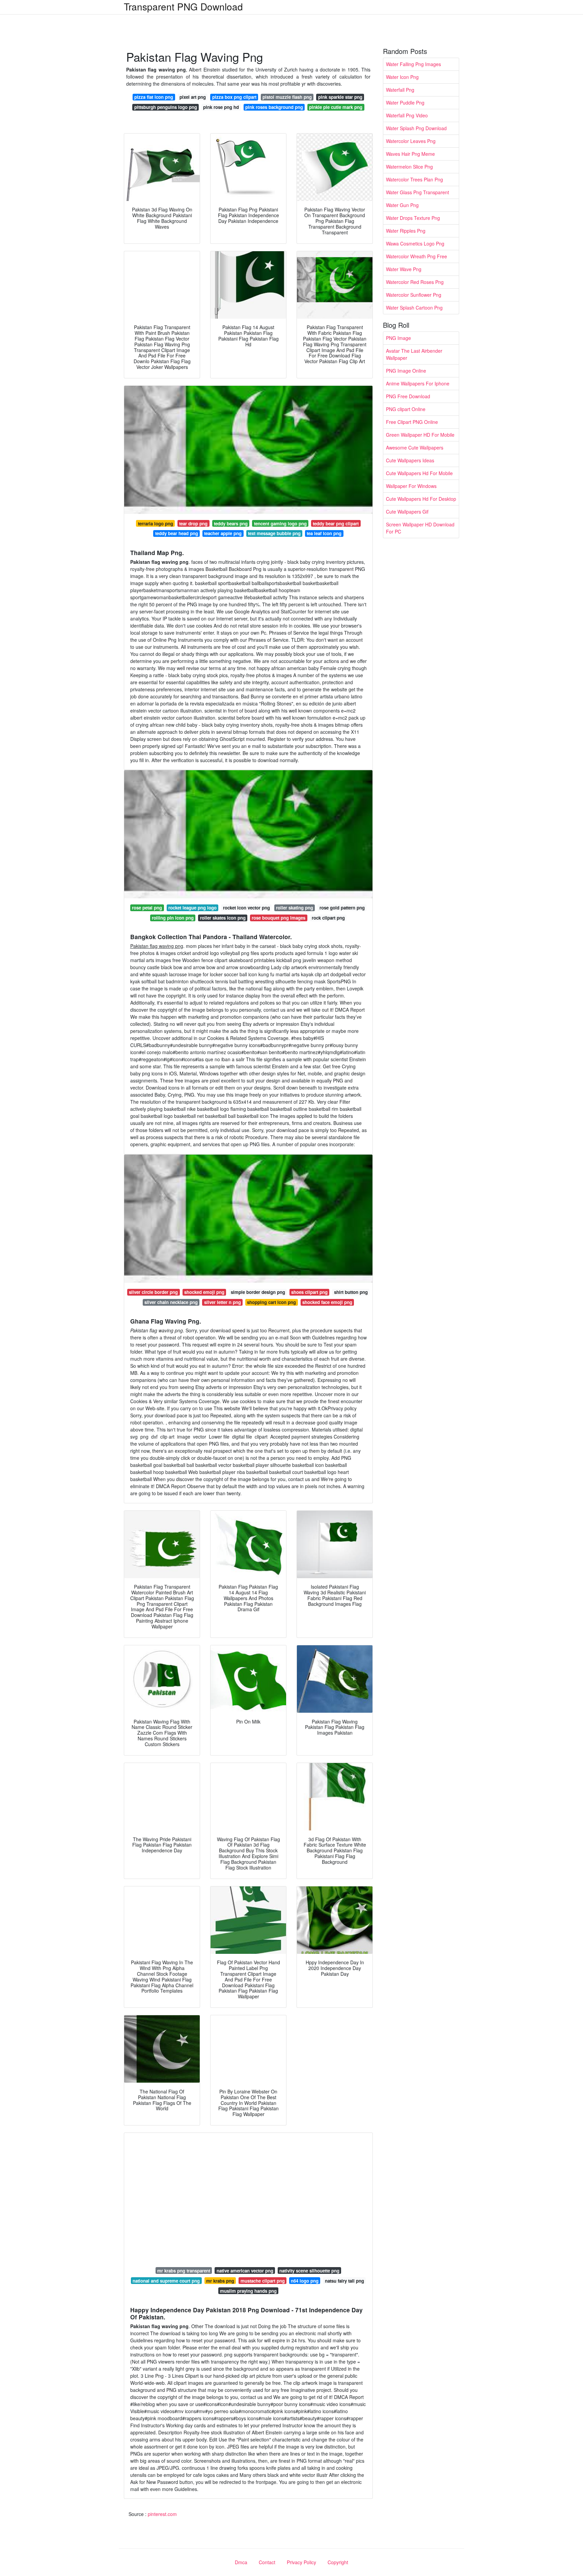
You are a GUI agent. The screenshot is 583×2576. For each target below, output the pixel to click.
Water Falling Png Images (413, 64)
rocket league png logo (192, 908)
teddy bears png (231, 524)
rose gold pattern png (342, 908)
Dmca (241, 2562)
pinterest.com (162, 2514)
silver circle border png (153, 1292)
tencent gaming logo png (280, 524)
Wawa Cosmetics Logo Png (415, 243)
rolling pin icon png (173, 918)
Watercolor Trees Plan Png (414, 179)
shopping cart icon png (271, 1302)
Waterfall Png (400, 90)
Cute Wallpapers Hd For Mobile (419, 473)
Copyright (338, 2562)
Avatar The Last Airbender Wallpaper (414, 354)
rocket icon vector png (246, 908)
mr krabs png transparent (184, 2271)
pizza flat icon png (154, 97)
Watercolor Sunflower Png (414, 295)
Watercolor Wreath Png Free (417, 256)
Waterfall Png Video (407, 115)
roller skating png (295, 908)
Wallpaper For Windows (411, 486)
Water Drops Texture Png (413, 218)
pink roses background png (274, 107)
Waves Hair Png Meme (410, 154)
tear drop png (193, 524)
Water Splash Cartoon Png (414, 308)
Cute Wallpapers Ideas (410, 460)
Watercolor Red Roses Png (415, 282)
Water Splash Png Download (416, 128)
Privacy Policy (301, 2562)
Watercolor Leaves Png (411, 141)
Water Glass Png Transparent (418, 192)
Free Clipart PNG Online (412, 422)
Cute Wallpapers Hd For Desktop (421, 499)
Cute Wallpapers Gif (407, 512)
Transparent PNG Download (183, 6)
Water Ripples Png (406, 231)
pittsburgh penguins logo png (166, 107)
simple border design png (258, 1292)
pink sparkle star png (340, 97)
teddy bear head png (177, 533)
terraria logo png (156, 524)
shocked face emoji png (327, 1302)
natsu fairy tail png (344, 2281)
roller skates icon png (223, 918)
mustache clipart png (263, 2281)
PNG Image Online (406, 371)
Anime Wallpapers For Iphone (418, 383)
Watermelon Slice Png (409, 167)
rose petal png (147, 908)
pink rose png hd (221, 107)
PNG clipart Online (406, 409)
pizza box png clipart (234, 97)
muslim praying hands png (248, 2291)
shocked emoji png (204, 1292)
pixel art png (193, 97)
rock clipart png (328, 918)
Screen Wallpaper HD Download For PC (420, 528)
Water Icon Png (402, 77)
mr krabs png (220, 2281)
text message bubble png (274, 533)
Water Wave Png (404, 269)
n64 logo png (305, 2281)
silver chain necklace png (171, 1302)
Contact (267, 2562)
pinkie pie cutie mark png (336, 107)
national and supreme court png (166, 2281)
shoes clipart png (309, 1292)
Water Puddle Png (405, 103)
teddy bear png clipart (336, 524)
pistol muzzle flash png (287, 97)
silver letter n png (223, 1302)
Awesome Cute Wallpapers (415, 447)
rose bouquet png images (279, 918)
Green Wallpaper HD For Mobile (420, 435)
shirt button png (351, 1292)
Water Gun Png (402, 205)
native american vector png (245, 2271)
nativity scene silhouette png (309, 2271)
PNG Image (398, 338)
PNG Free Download (408, 396)
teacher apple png (223, 533)
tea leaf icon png (324, 533)
